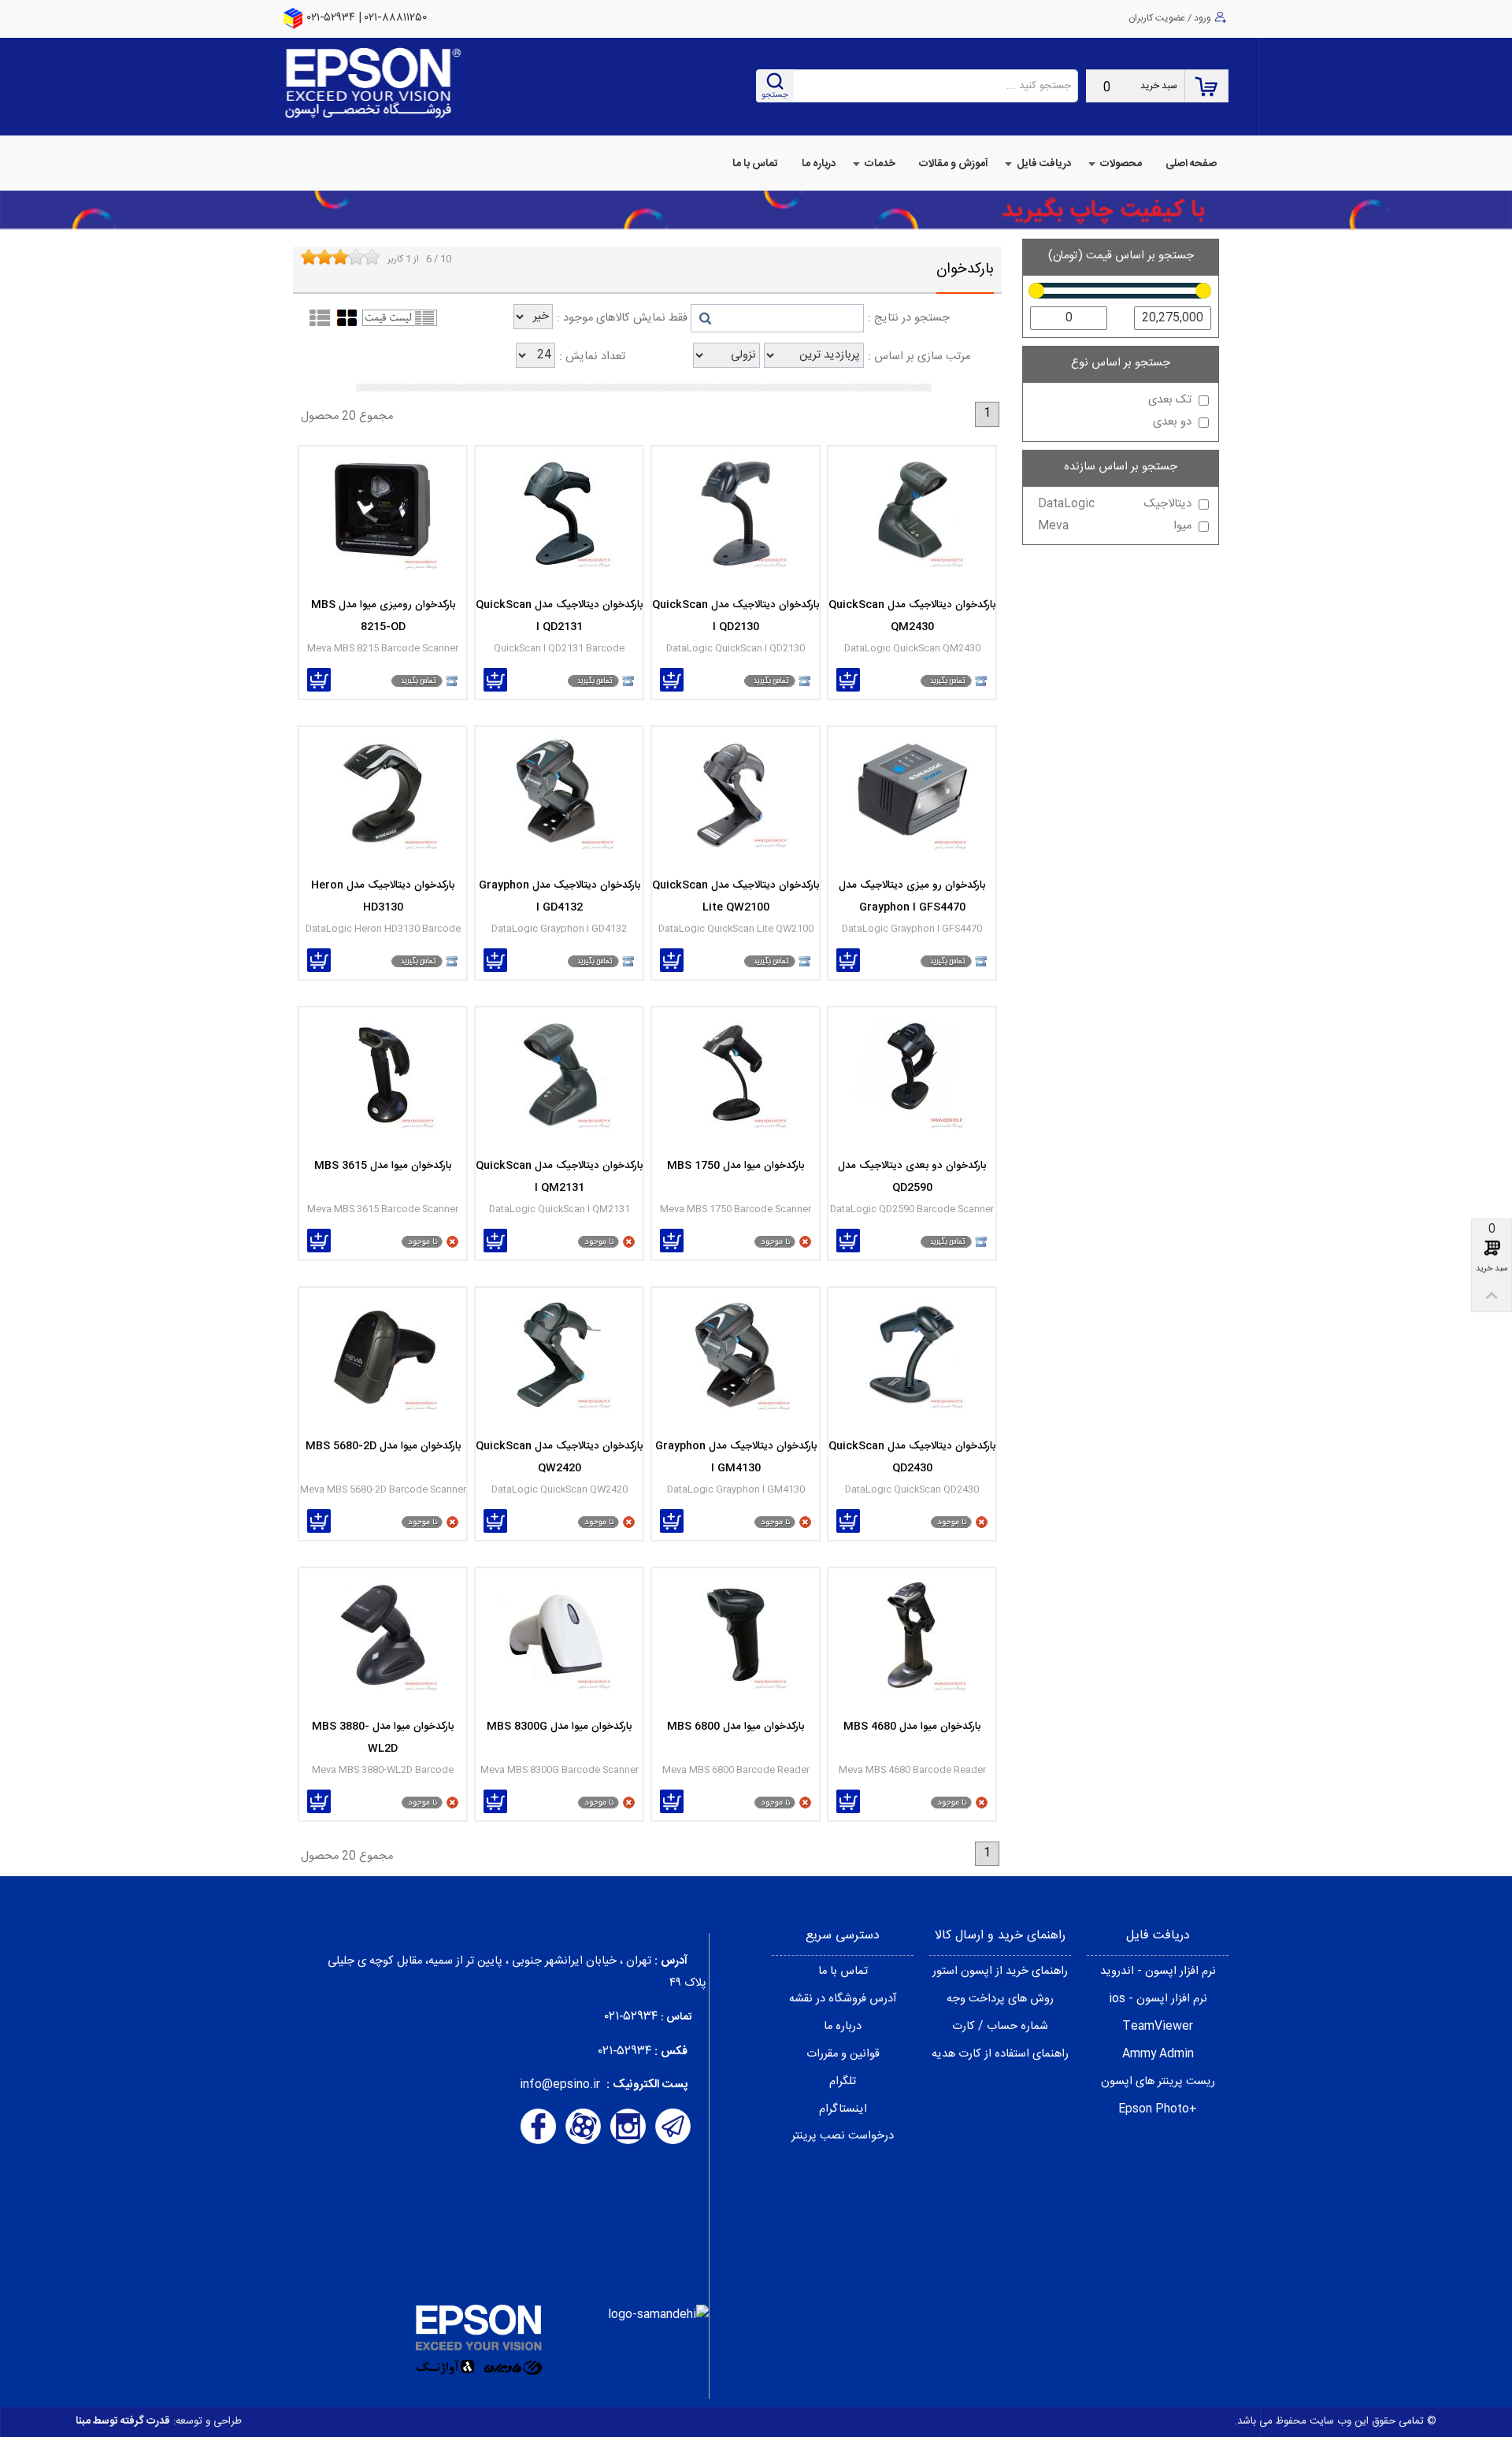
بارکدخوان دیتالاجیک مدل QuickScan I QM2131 (559, 1177)
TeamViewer (1158, 2027)
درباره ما (843, 2027)
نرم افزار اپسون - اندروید (1158, 1971)
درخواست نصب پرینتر (843, 2136)
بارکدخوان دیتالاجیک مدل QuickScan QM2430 (912, 616)
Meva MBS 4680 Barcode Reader (912, 1770)
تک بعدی (1170, 400)
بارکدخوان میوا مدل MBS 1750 (736, 1166)
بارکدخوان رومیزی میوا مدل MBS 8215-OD (383, 616)
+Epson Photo (1158, 2109)
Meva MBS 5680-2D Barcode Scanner (383, 1489)
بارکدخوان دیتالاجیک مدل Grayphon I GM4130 (736, 1457)
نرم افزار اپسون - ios (1158, 1999)
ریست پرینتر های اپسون (1158, 2082)
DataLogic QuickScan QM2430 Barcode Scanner (912, 649)
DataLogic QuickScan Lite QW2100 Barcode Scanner (736, 929)
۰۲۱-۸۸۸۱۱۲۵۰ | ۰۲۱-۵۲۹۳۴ (367, 18)
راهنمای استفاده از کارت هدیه (1000, 2054)
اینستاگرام (843, 2109)
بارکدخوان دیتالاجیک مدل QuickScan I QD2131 (559, 616)
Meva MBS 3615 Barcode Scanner (383, 1209)
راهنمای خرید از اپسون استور (1000, 1971)
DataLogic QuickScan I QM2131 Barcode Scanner (560, 1210)
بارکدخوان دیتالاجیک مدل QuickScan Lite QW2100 (736, 896)
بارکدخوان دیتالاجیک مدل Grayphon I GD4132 (560, 896)
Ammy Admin (1158, 2054)
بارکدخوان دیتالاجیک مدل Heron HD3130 (383, 896)
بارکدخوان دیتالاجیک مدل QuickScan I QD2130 (736, 616)
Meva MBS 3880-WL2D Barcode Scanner (383, 1771)
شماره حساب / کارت (1000, 2027)
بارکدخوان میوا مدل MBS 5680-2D (383, 1446)
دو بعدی (1172, 422)
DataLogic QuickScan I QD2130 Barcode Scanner (736, 649)
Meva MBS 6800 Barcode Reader (736, 1770)
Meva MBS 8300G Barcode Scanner (560, 1770)
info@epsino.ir (560, 2085)
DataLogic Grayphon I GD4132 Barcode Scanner (559, 929)
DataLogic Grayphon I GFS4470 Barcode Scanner (912, 929)
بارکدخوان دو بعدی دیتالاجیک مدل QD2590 (912, 1177)
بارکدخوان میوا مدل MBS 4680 (912, 1727)
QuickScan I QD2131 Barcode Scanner (559, 649)
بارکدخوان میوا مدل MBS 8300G (559, 1727)
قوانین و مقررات (843, 2054)
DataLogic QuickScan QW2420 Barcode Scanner (560, 1490)
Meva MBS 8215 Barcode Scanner (383, 648)
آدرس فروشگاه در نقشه (843, 1999)
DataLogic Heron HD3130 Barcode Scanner (383, 929)
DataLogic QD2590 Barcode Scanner (912, 1209)
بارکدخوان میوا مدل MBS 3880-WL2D (383, 1738)
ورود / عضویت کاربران (1170, 18)
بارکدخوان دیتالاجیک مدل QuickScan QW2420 (559, 1457)
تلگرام (843, 2082)
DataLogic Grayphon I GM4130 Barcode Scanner (736, 1490)
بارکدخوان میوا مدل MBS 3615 (383, 1166)
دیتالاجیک (1115, 504)
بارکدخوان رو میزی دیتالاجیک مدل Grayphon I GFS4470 (912, 896)
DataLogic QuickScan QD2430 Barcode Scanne (912, 1490)
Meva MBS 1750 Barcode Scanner (736, 1209)
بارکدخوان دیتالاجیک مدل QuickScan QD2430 (912, 1457)
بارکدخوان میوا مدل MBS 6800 (736, 1727)
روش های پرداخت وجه (1000, 1999)
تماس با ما (843, 1971)
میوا (1115, 526)
